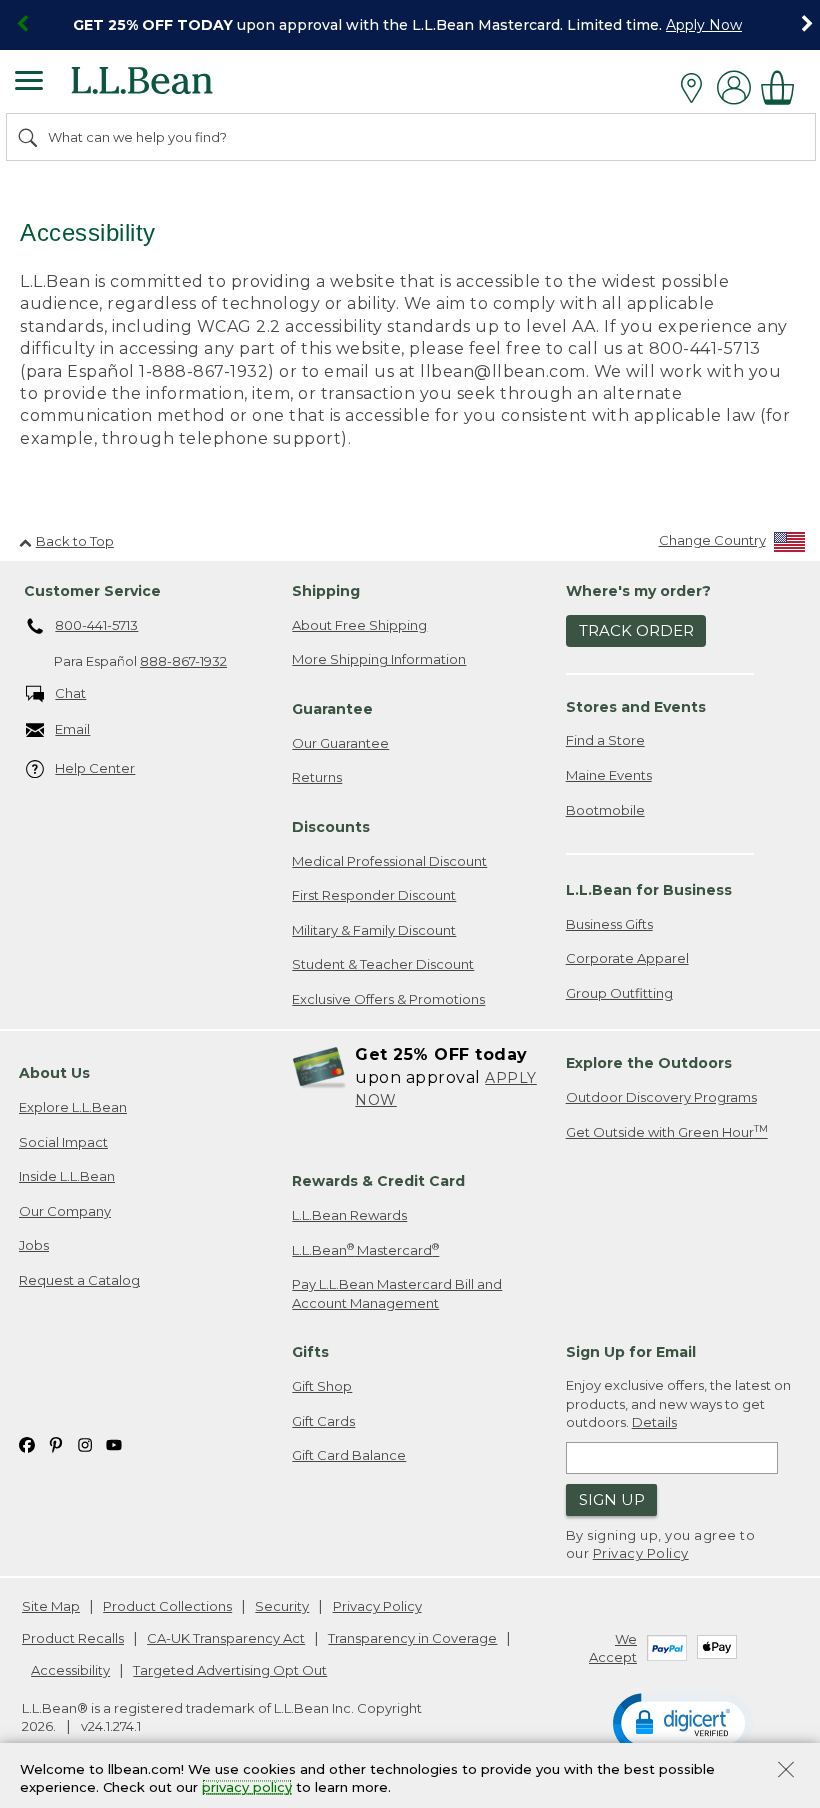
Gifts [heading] (310, 1352)
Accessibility (70, 1670)
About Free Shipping (359, 625)
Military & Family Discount (374, 930)
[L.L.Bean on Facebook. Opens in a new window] (27, 1443)
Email (72, 729)
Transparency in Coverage (412, 1638)
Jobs (34, 1245)
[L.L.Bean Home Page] (169, 87)
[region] (410, 25)
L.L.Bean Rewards (349, 1215)
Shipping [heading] (326, 591)
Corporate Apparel (627, 958)
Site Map (51, 1606)
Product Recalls (73, 1638)
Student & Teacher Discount (383, 964)
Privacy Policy (641, 1553)
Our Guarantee (340, 743)
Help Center (95, 768)
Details (654, 1422)
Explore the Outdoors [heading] (649, 1063)
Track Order (636, 630)
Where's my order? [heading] (638, 591)
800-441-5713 (96, 625)
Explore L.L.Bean (73, 1107)
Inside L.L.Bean (67, 1176)
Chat (70, 693)
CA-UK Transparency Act (226, 1638)
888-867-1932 (183, 661)
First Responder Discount (374, 895)
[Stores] (696, 88)
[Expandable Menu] (29, 83)
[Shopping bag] (783, 87)
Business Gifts (609, 924)
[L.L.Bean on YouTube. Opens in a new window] (114, 1443)
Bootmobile (605, 810)
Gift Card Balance (349, 1455)
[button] (683, 1722)
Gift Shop (322, 1386)
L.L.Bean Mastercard (365, 1249)
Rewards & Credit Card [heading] (378, 1181)
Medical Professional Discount (389, 861)
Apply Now (704, 25)
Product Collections (167, 1606)
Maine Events (609, 775)
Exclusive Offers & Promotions (388, 999)
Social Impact (63, 1142)
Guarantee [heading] (332, 709)
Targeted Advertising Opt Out (230, 1670)
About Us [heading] (54, 1073)
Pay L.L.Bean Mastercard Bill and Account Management (397, 1293)
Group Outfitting (619, 993)
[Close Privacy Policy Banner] (786, 1771)
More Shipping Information (379, 659)
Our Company (65, 1211)
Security (282, 1606)
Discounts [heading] (331, 827)
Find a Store (605, 740)
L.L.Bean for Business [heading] (649, 890)
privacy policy (247, 1788)
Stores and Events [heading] (636, 707)
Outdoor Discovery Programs (661, 1097)
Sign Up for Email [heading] (631, 1352)
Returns (317, 777)
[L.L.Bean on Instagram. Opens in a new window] (85, 1443)
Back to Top (75, 541)
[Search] (29, 137)
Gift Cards (323, 1421)
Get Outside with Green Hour (667, 1131)
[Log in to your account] (734, 87)
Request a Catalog (79, 1280)
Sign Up (612, 1499)
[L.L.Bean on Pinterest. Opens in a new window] (56, 1443)
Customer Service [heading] (92, 591)
